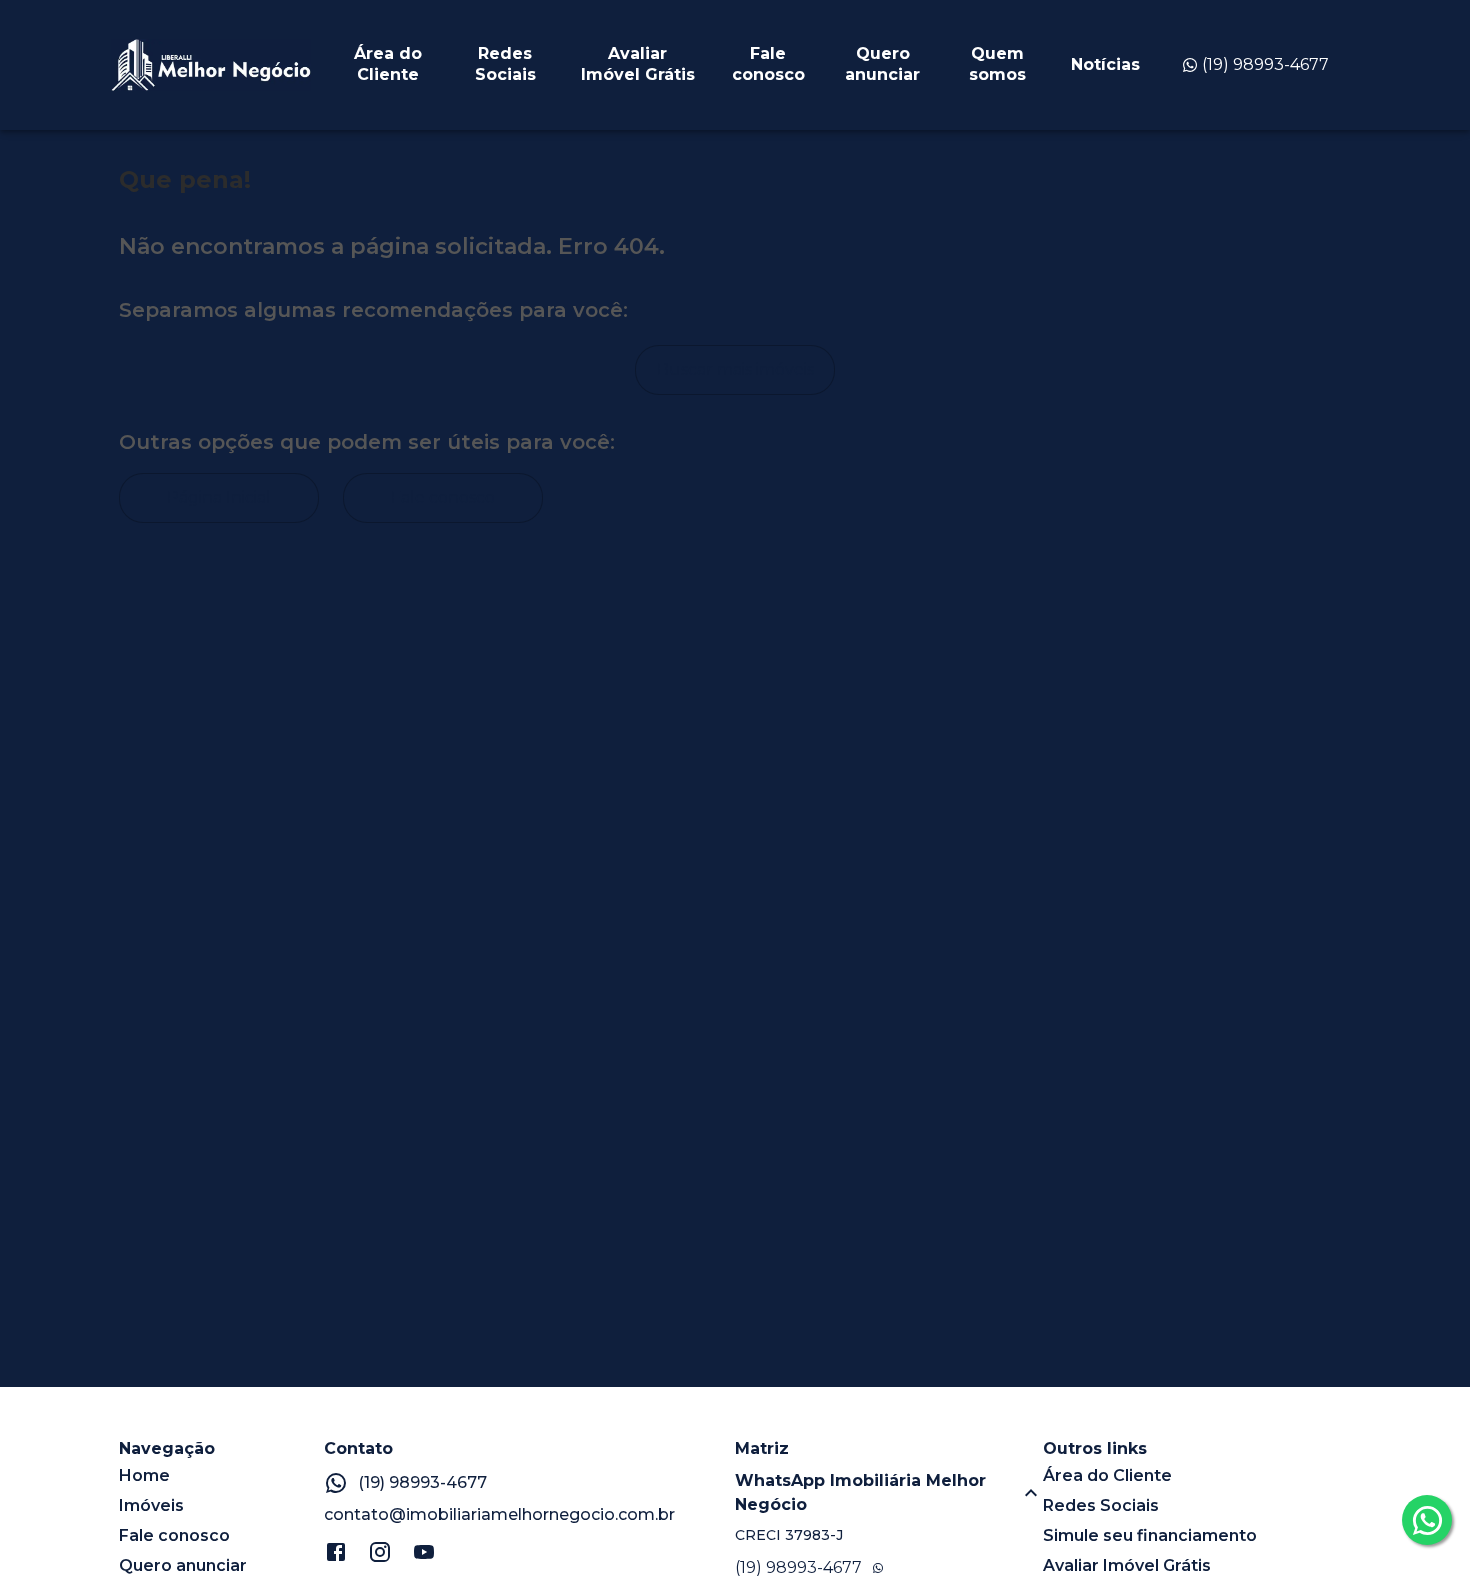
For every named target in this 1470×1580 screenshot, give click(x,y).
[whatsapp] (1427, 1520)
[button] (889, 1493)
